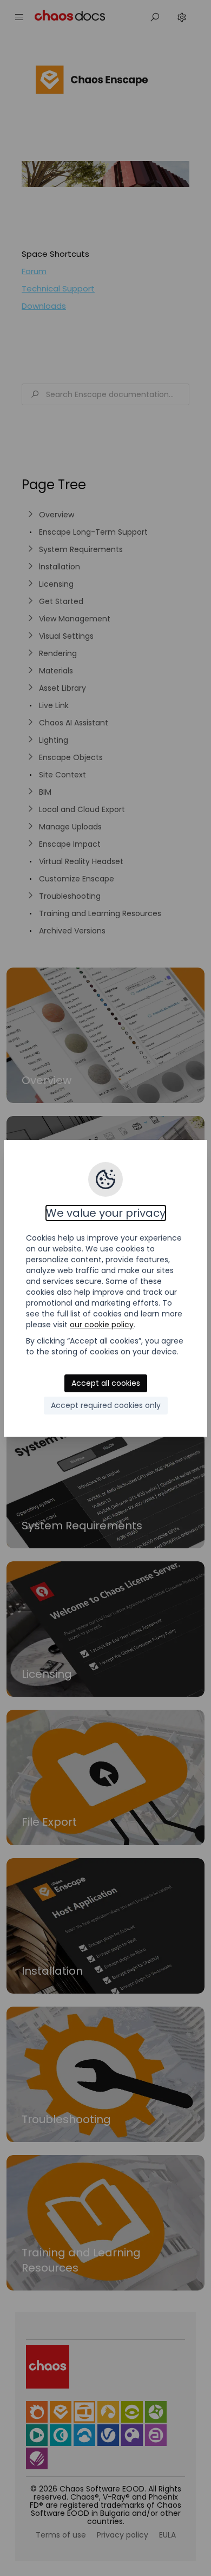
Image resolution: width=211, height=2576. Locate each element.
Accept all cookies (106, 1383)
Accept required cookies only (106, 1405)
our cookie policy (102, 1325)
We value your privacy (106, 1213)
